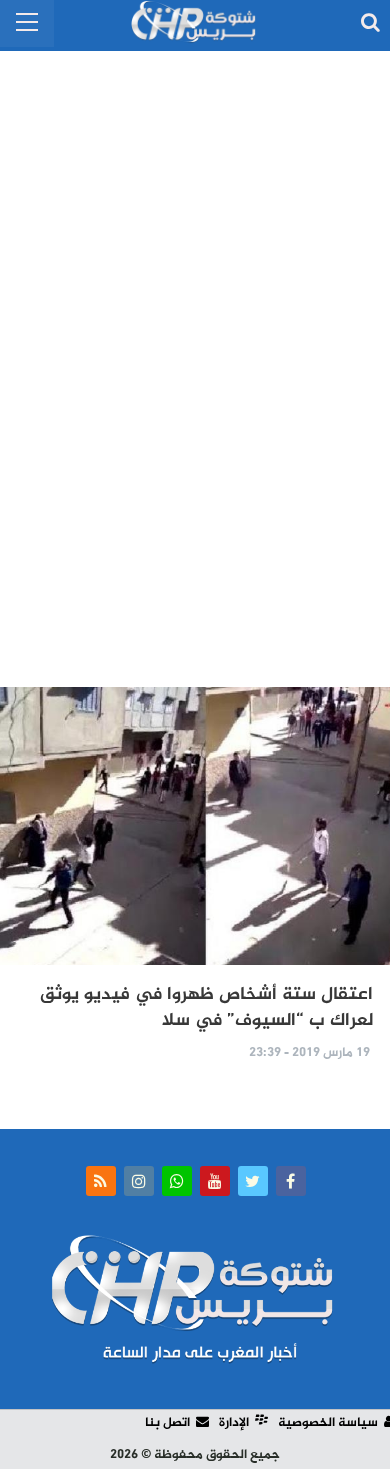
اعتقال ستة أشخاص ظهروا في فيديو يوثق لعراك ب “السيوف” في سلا (206, 1008)
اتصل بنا (167, 1423)
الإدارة (234, 1423)
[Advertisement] (195, 360)
